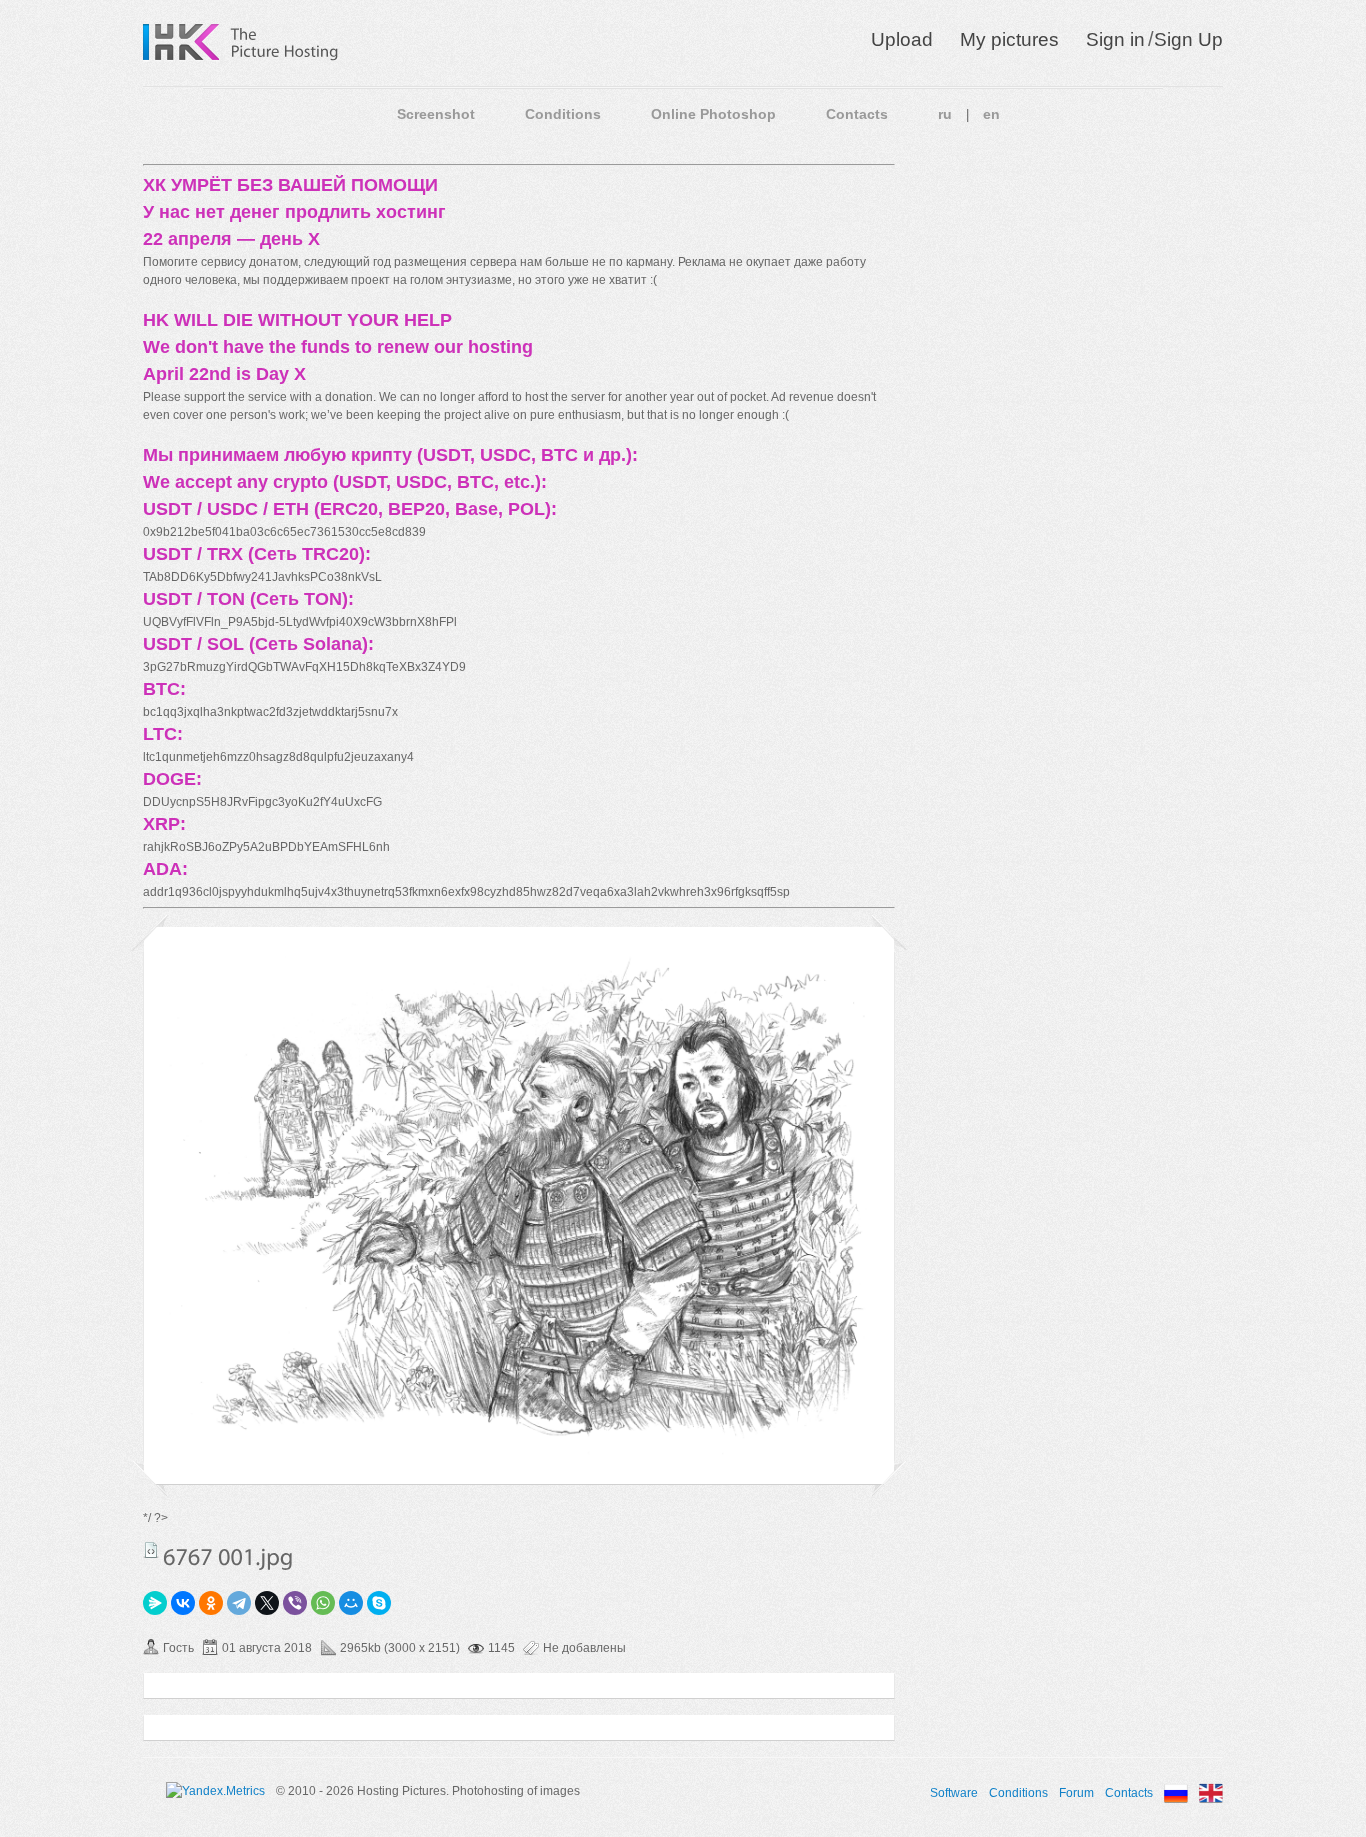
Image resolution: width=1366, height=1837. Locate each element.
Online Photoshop (713, 114)
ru (945, 114)
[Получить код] (151, 1550)
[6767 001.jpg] (519, 1451)
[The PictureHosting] (285, 42)
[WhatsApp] (323, 1603)
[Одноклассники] (211, 1603)
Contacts (857, 114)
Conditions (563, 114)
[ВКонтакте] (183, 1603)
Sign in (1115, 39)
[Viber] (295, 1603)
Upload (902, 39)
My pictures (1009, 39)
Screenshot (436, 114)
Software (954, 1793)
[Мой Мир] (351, 1603)
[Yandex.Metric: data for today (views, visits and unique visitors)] (215, 1791)
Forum (1076, 1793)
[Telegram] (239, 1603)
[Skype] (379, 1603)
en (991, 114)
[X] (267, 1603)
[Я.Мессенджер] (155, 1603)
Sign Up (1188, 39)
